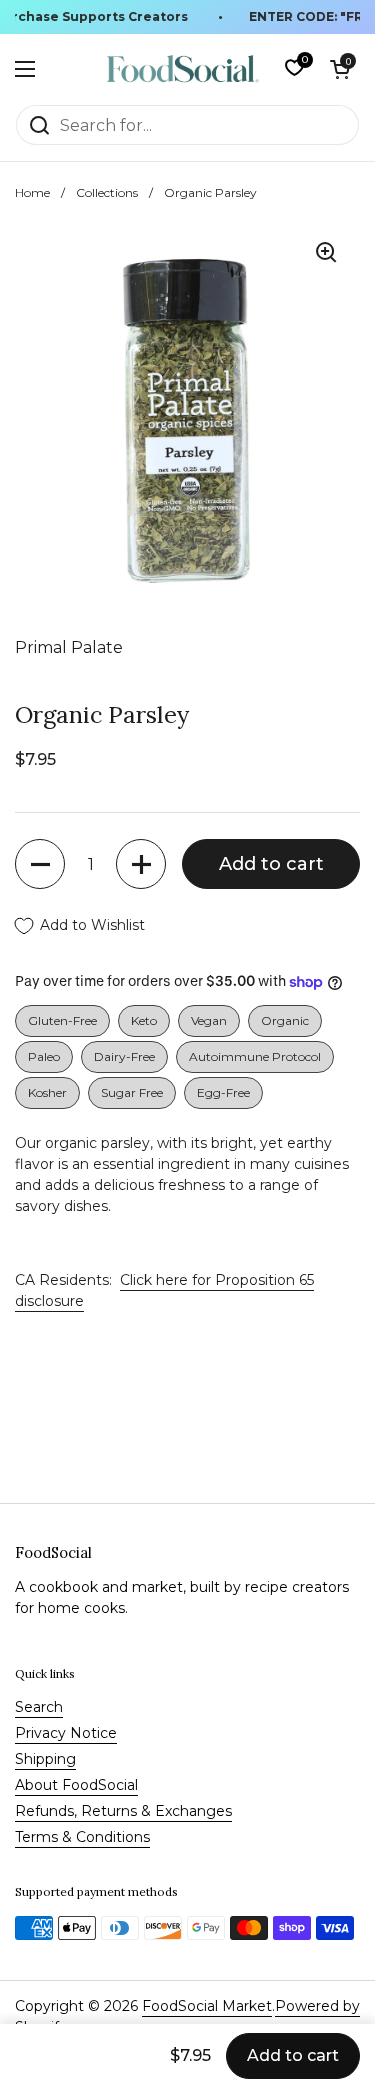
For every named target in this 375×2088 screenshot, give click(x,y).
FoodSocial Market (207, 2006)
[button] (340, 69)
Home (32, 192)
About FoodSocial (76, 1785)
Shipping (45, 1759)
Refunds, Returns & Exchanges (123, 1811)
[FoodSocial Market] (182, 69)
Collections (107, 192)
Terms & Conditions (82, 1837)
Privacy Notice (66, 1733)
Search (39, 1707)
